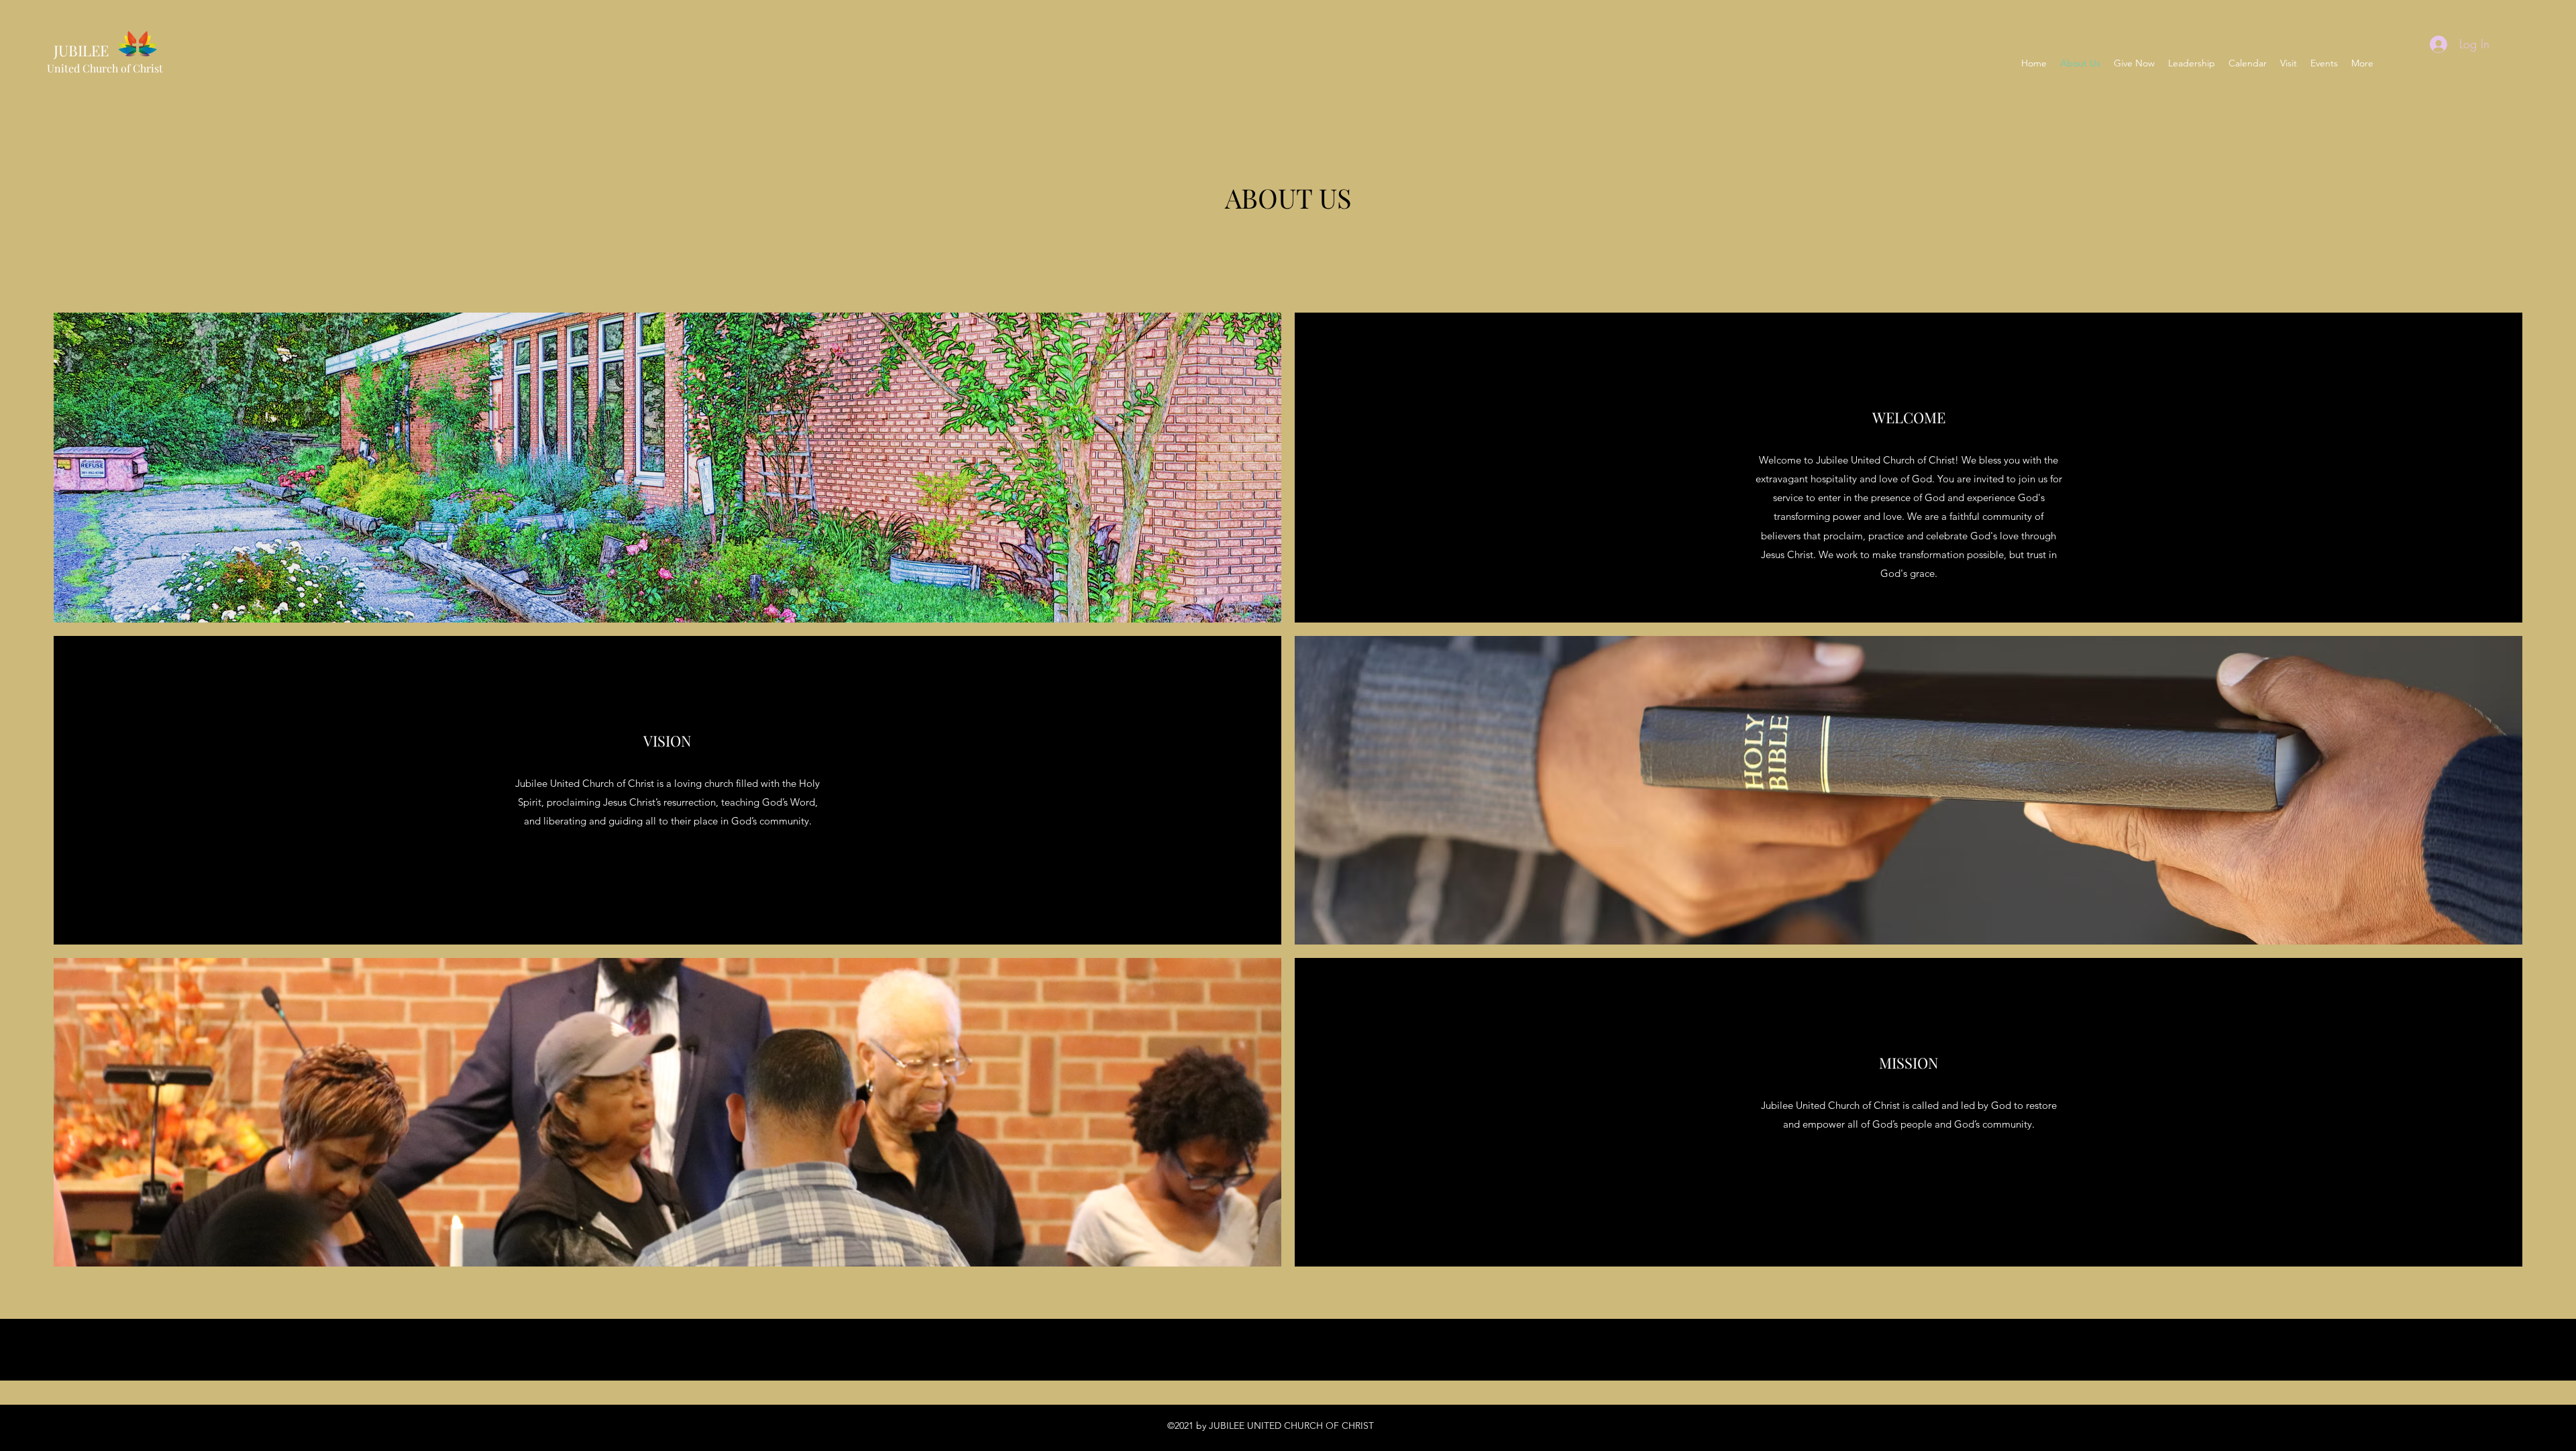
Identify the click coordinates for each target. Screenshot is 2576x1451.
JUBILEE (78, 50)
